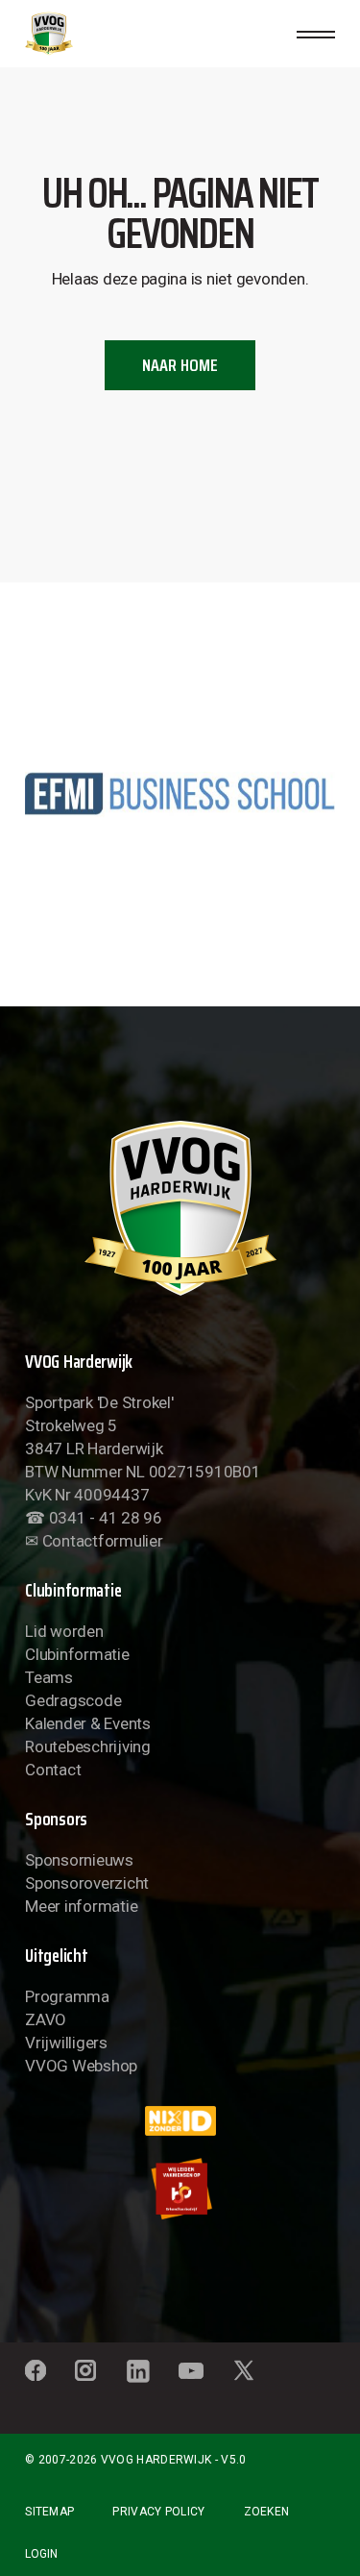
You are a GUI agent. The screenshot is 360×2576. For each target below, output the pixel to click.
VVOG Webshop (81, 2066)
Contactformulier (103, 1541)
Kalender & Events (88, 1723)
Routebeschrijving (88, 1746)
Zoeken (267, 2512)
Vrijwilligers (66, 2043)
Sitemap (49, 2512)
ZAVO (46, 2019)
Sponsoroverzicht (87, 1883)
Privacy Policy (158, 2512)
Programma (67, 1996)
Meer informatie (81, 1906)
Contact (53, 1770)
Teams (49, 1677)
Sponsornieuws (79, 1860)
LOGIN (41, 2554)
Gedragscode (73, 1700)
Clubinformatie (77, 1654)
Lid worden (64, 1631)
